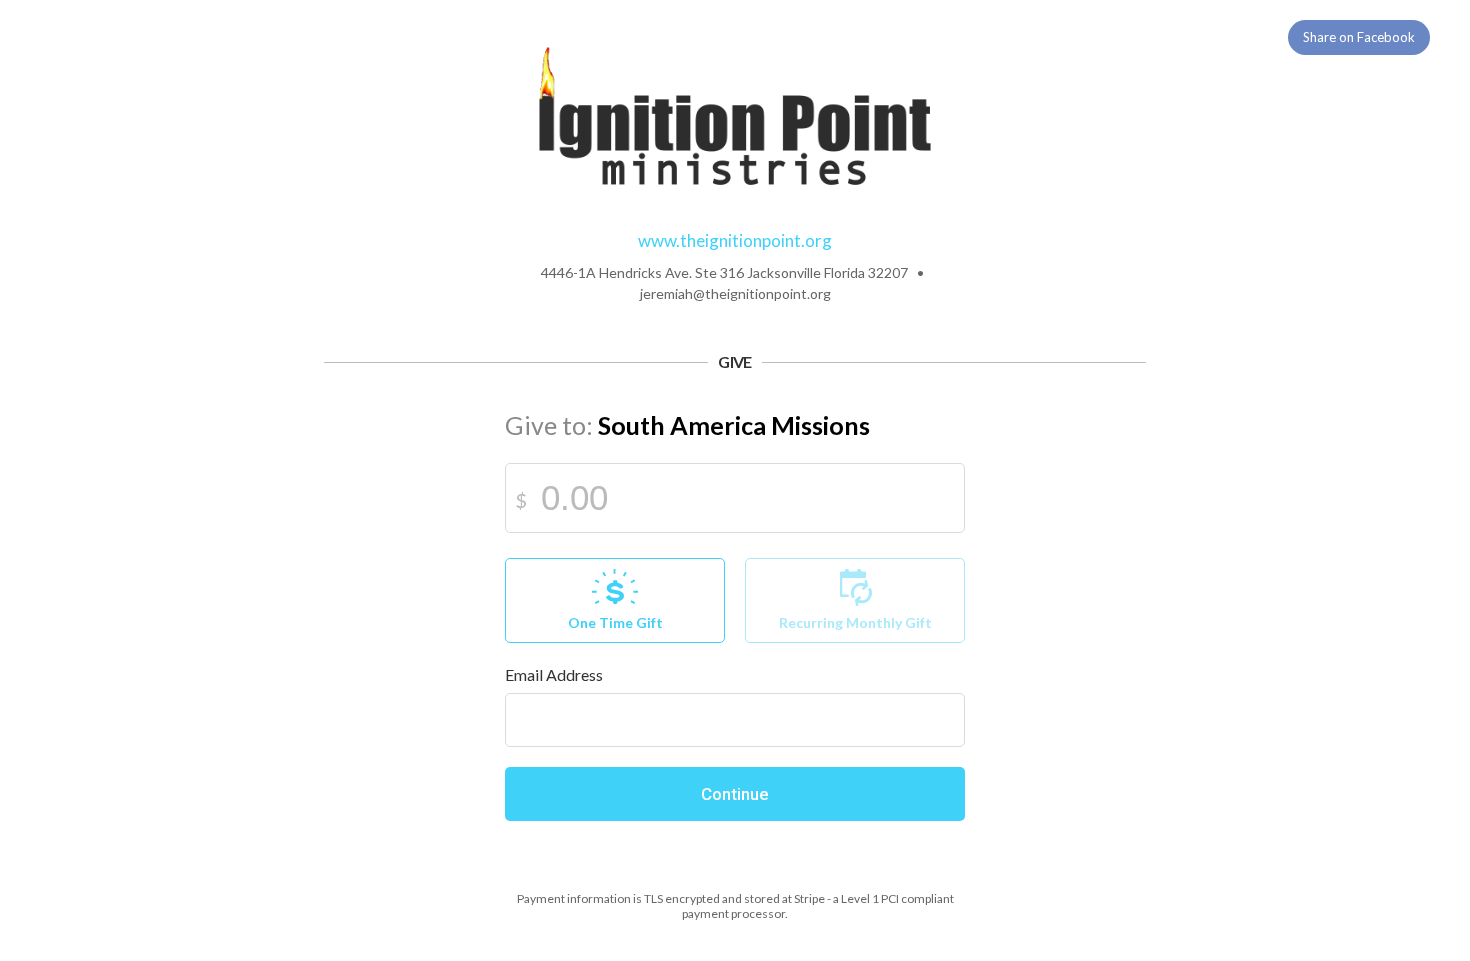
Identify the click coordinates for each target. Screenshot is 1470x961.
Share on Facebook (1359, 37)
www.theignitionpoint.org (735, 240)
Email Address (554, 675)
